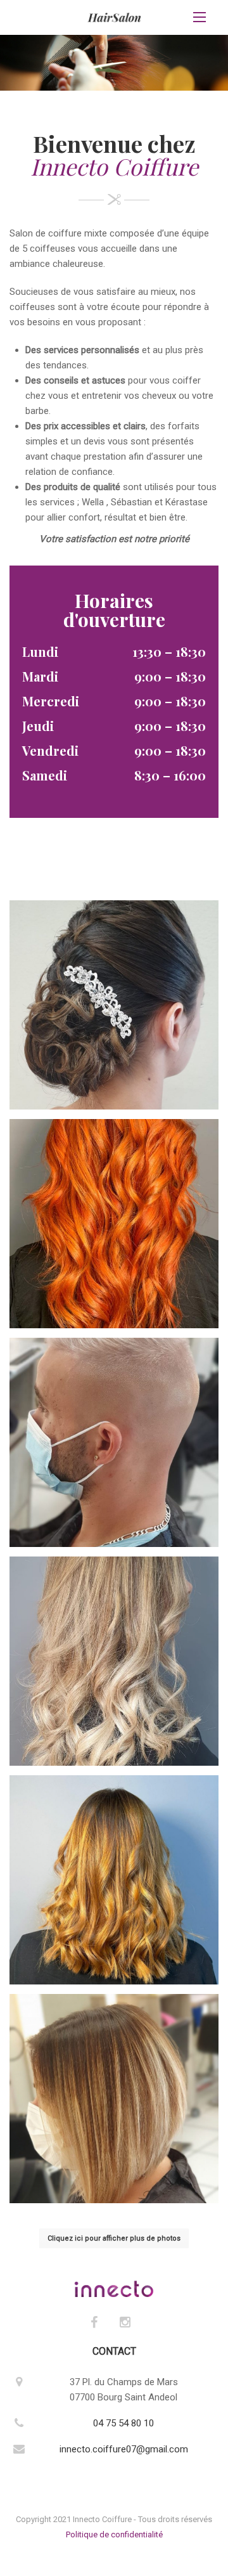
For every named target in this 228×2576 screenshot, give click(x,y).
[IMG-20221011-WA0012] (114, 1880)
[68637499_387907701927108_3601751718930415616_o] (114, 1005)
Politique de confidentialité (114, 2534)
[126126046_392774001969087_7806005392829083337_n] (114, 2099)
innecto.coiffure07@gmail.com (124, 2449)
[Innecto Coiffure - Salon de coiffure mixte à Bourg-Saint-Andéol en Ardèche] (114, 17)
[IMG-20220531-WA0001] (114, 1224)
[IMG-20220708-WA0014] (114, 1661)
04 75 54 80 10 (123, 2423)
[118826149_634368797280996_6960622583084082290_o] (114, 1442)
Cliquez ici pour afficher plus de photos (114, 2238)
